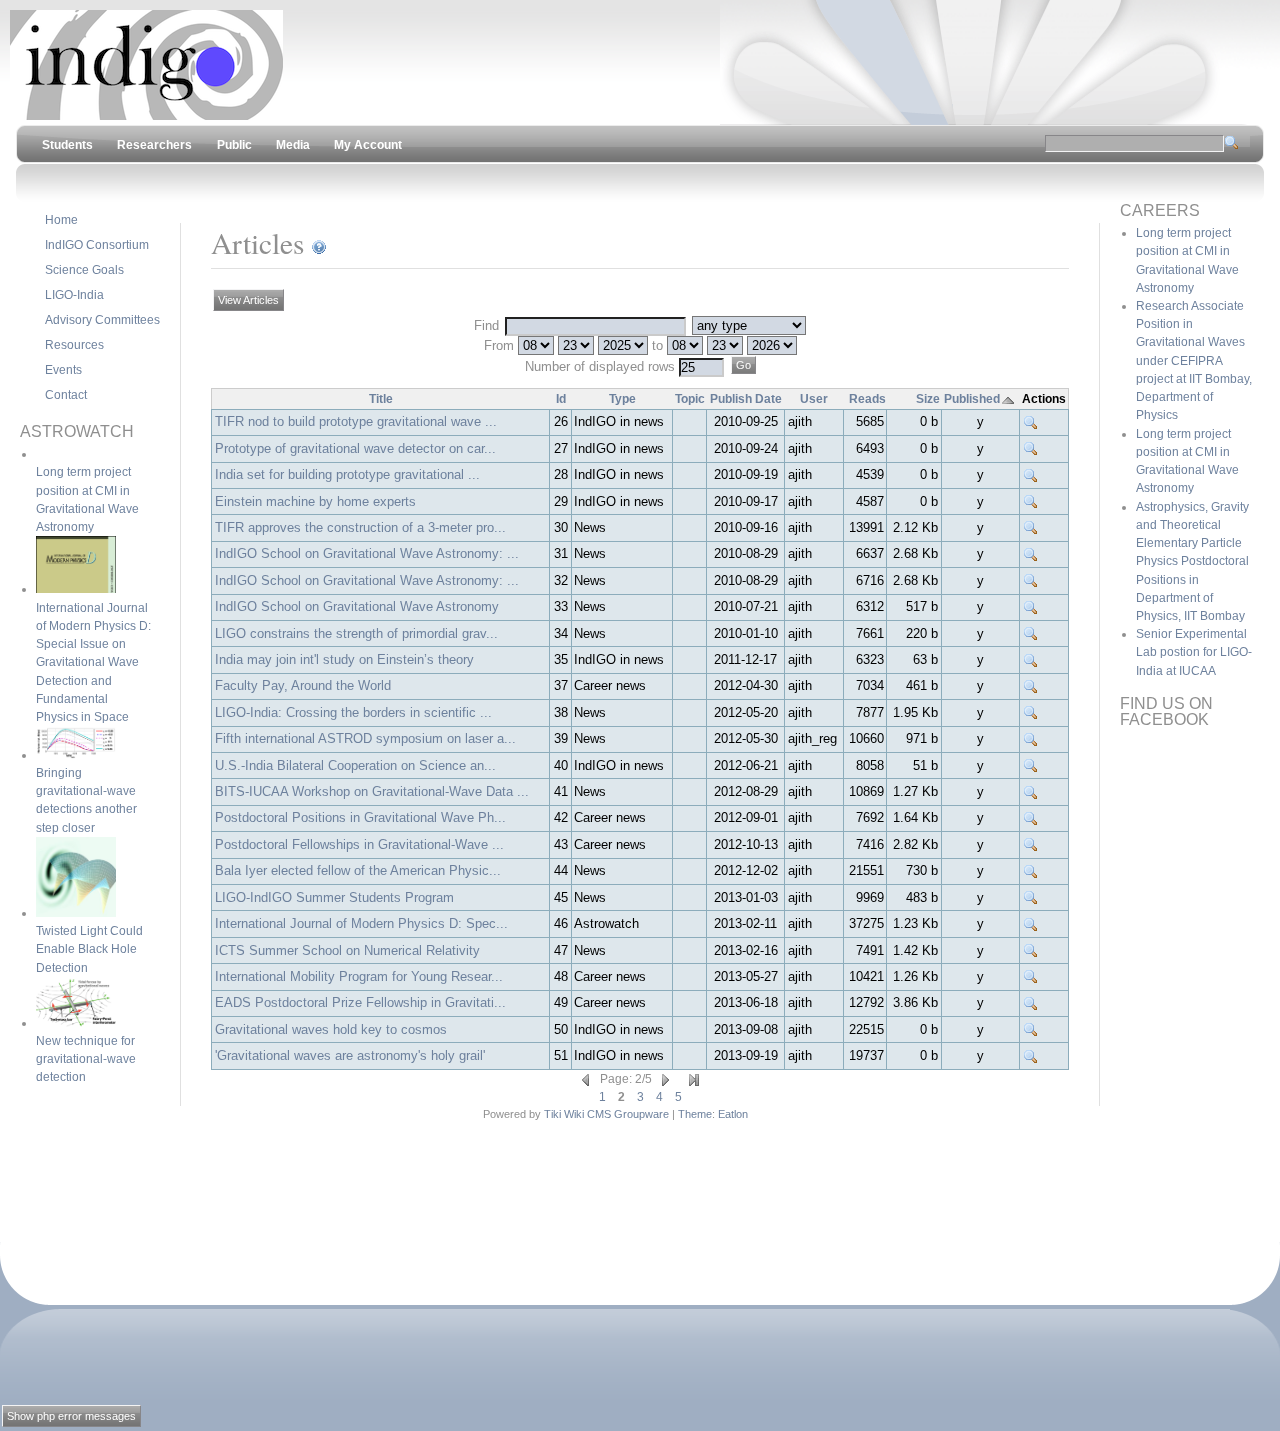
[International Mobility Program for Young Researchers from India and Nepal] (1031, 977)
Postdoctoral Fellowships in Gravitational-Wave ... (359, 844)
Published (972, 399)
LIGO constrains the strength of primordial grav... (356, 633)
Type (622, 399)
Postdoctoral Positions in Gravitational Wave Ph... (360, 817)
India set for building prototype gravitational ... (347, 474)
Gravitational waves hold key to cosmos (331, 1029)
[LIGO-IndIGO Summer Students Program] (1031, 898)
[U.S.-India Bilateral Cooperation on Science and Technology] (1031, 766)
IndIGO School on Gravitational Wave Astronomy (357, 606)
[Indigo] (146, 116)
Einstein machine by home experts (315, 501)
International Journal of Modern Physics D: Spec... (361, 923)
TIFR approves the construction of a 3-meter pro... (360, 527)
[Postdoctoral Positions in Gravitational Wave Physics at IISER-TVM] (1031, 818)
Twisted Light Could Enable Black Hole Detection (89, 949)
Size (928, 399)
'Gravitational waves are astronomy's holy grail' (350, 1055)
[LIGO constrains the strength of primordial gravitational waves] (1031, 634)
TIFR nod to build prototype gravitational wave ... (356, 421)
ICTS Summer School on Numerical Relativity (347, 950)
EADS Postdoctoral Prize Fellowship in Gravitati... (360, 1002)
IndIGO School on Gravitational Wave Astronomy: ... (367, 553)
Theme (695, 1114)
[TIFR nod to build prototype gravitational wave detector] (1031, 422)
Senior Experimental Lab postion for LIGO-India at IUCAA (1194, 652)
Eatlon (733, 1114)
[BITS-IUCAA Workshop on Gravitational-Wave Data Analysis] (1031, 792)
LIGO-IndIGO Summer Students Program (334, 897)
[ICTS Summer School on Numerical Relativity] (1031, 951)
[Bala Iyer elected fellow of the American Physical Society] (1031, 871)
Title (381, 399)
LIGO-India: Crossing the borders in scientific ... (353, 712)
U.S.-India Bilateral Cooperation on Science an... (355, 765)
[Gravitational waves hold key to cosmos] (1031, 1030)
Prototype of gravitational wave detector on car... (355, 448)
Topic (690, 399)
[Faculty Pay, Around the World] (1031, 686)
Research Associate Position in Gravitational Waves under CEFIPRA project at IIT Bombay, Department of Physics (1194, 360)
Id (561, 399)
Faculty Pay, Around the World (303, 685)
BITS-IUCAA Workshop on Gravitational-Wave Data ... (372, 791)
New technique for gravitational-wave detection (86, 1059)
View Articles (248, 300)
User (814, 399)
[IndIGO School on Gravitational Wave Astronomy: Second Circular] (1031, 554)
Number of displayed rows (602, 366)
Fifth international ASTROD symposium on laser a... (365, 738)
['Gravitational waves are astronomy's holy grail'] (1031, 1056)
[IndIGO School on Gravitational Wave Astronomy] (1031, 607)
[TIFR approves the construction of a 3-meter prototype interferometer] (1031, 528)
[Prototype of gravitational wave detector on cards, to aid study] (1031, 449)
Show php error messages (71, 1416)
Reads (867, 399)
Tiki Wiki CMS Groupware (606, 1114)
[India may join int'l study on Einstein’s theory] (1031, 660)
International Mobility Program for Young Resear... (359, 976)
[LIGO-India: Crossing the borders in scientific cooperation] (1031, 713)
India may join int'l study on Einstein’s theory (344, 659)
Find (488, 325)
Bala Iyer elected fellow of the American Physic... (358, 870)
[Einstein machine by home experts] (1031, 502)
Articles (257, 242)
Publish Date (746, 399)
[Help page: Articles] (319, 243)
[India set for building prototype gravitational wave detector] (1031, 475)
